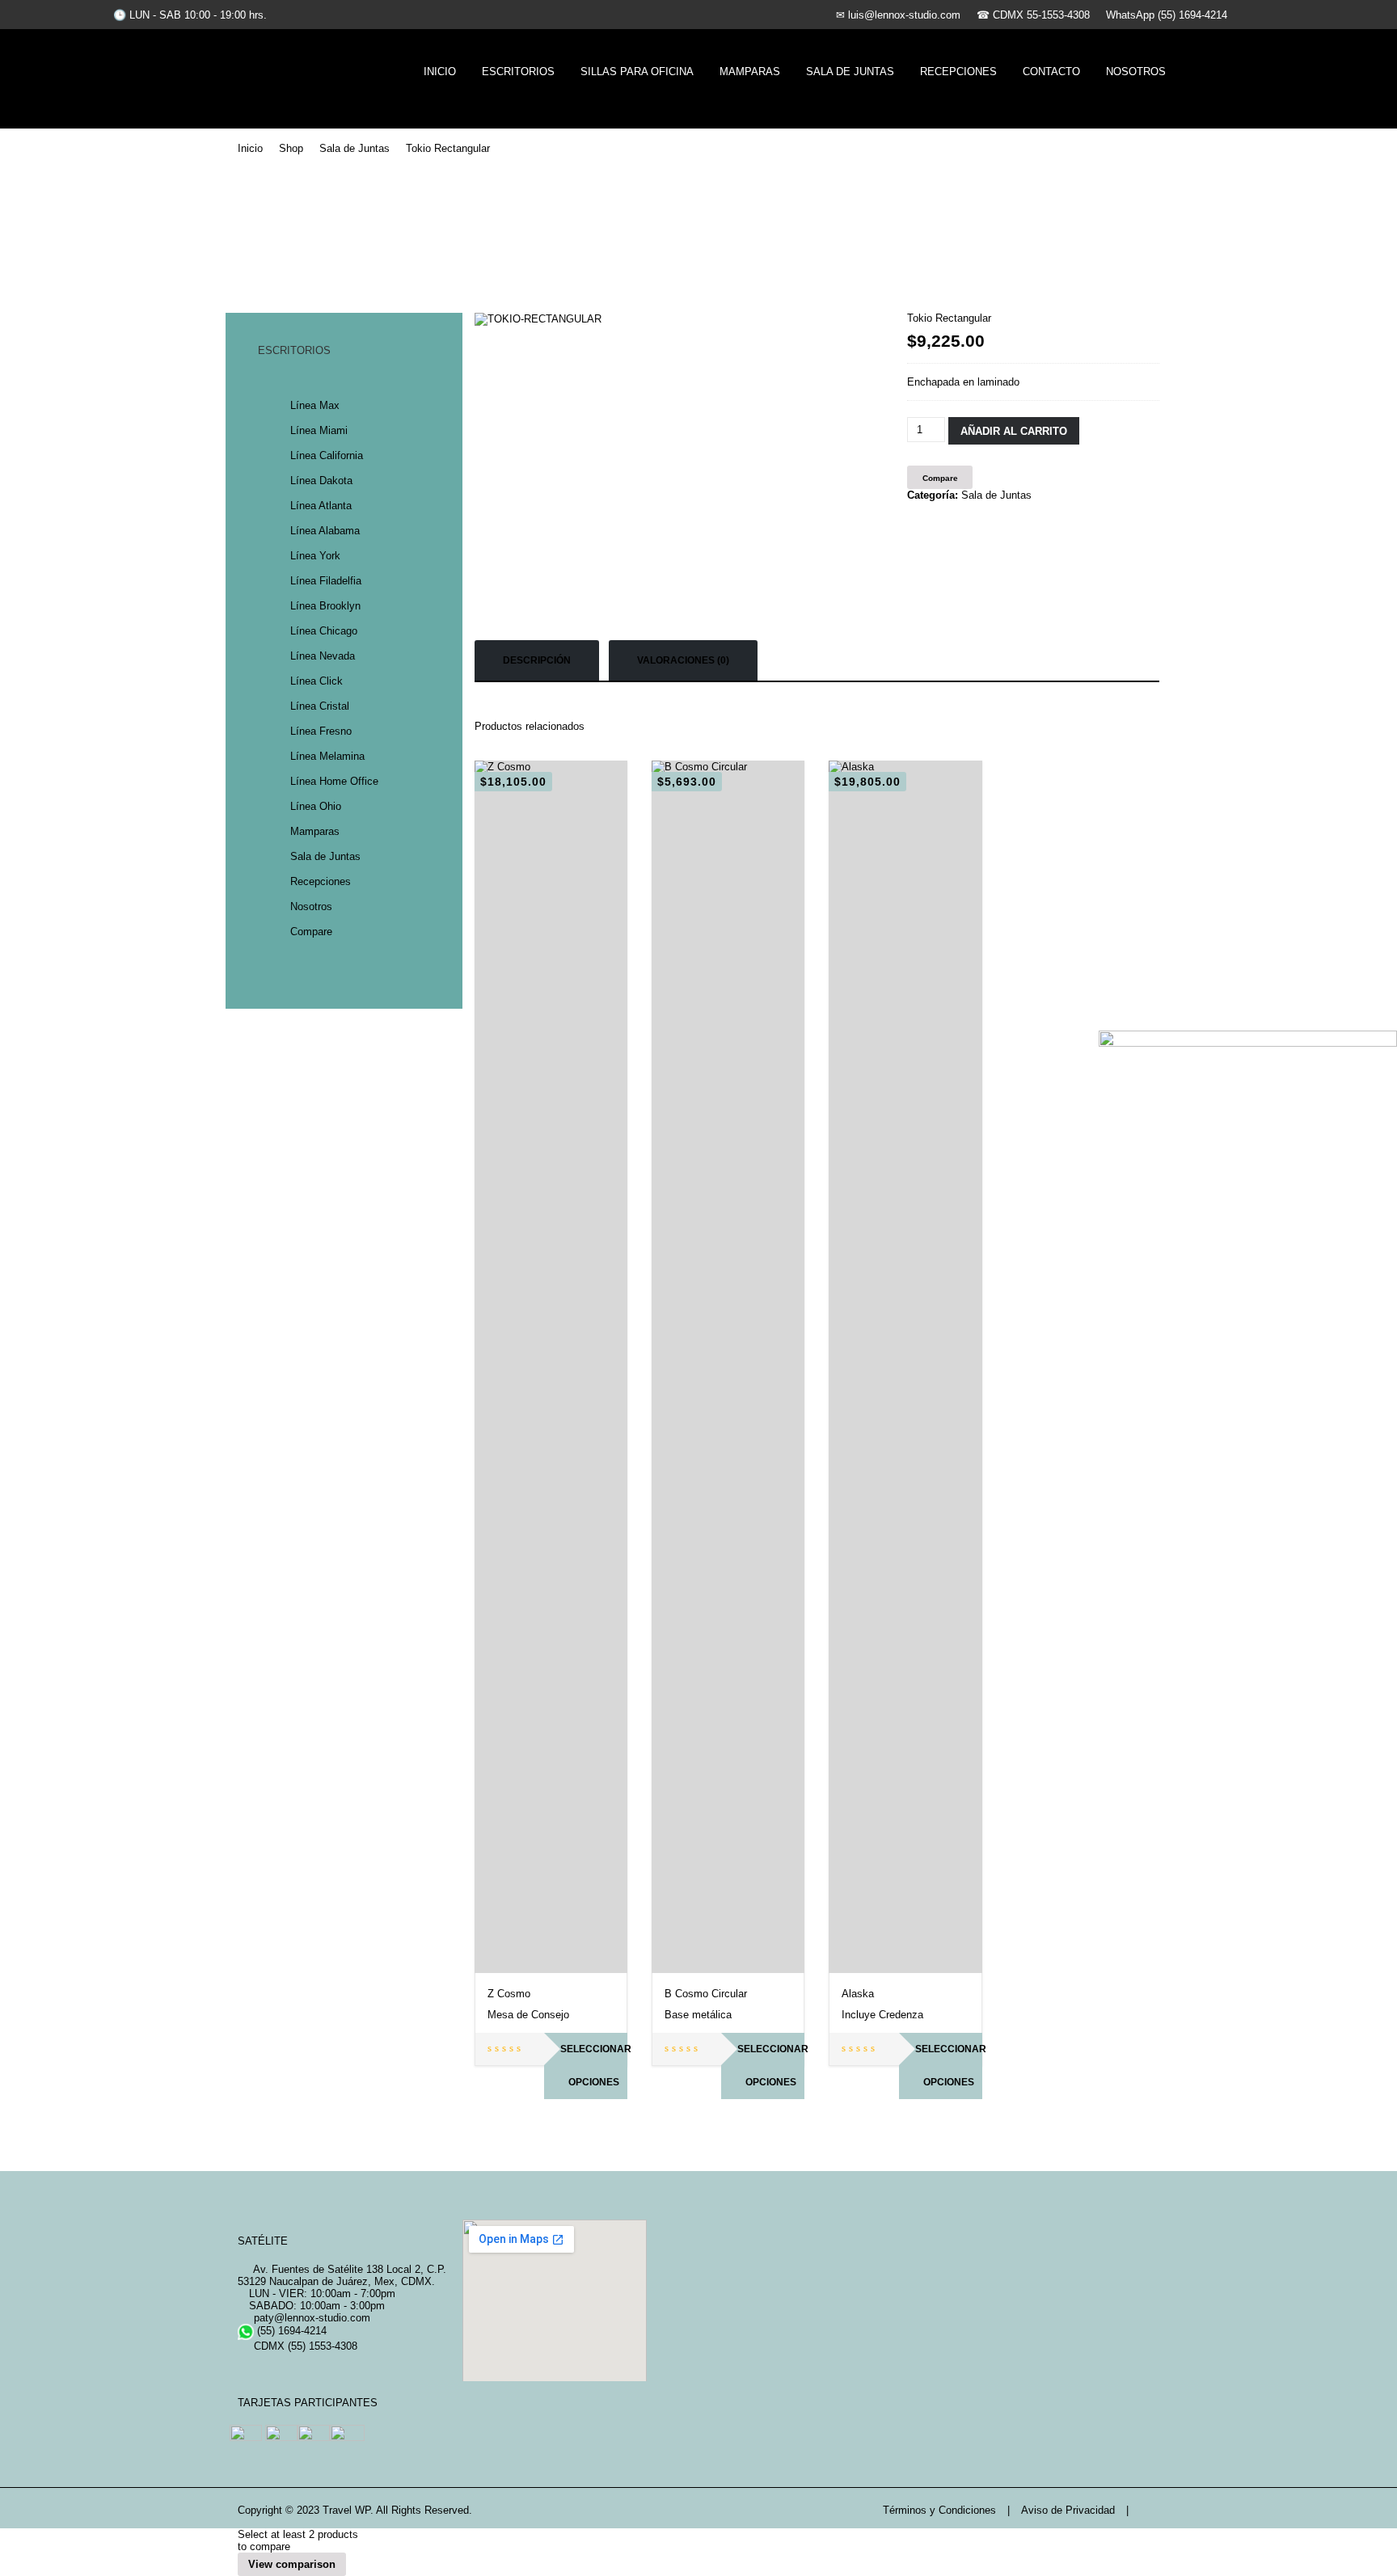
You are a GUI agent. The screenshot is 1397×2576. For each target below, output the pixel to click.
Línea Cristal (320, 706)
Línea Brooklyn (325, 606)
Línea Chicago (324, 631)
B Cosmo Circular (706, 1994)
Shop (291, 148)
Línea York (315, 556)
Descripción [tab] (537, 660)
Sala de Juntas (850, 72)
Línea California (327, 455)
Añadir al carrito (1014, 431)
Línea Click (317, 681)
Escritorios (518, 72)
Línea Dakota (321, 481)
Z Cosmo (509, 1994)
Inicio (440, 72)
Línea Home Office (334, 781)
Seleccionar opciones (594, 2066)
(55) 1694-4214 (290, 2331)
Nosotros (1136, 72)
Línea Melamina (327, 756)
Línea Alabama (325, 531)
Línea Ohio (316, 806)
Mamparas (750, 72)
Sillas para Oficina (637, 72)
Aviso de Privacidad (1068, 2510)
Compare (311, 932)
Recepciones (958, 72)
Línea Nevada (323, 656)
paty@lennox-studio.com (310, 2318)
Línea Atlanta (321, 506)
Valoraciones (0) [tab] (683, 660)
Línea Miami (319, 430)
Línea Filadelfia (326, 581)
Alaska (858, 1994)
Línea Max (315, 405)
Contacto (1051, 72)
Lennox (319, 67)
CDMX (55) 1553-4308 (304, 2346)
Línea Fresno (321, 731)
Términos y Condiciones (939, 2510)
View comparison (292, 2564)
